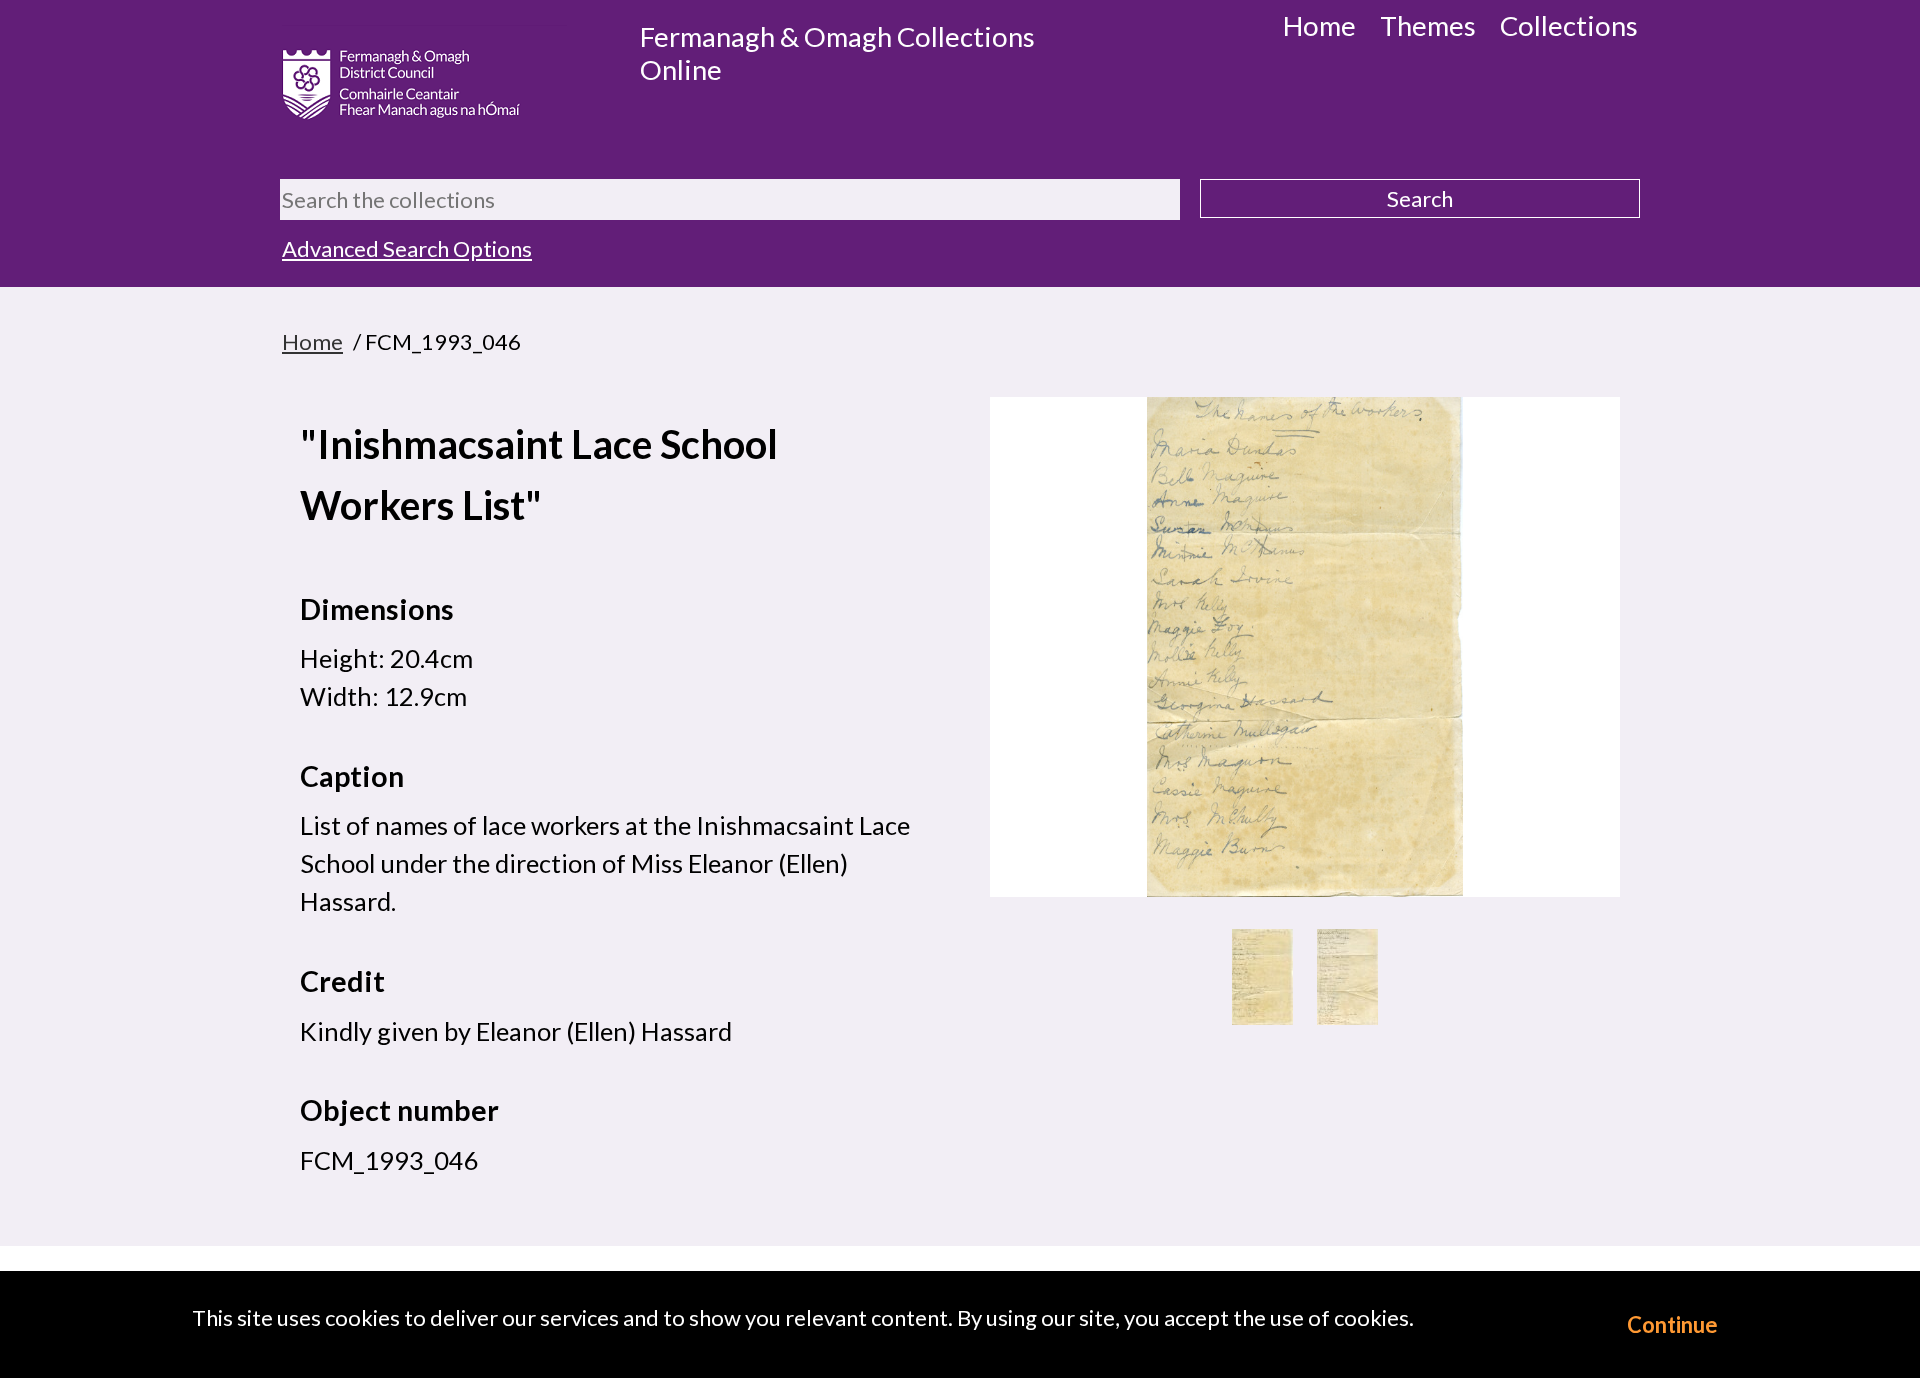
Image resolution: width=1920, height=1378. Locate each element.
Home (1319, 25)
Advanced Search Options (407, 248)
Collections (1569, 25)
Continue (1672, 1324)
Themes (1428, 25)
